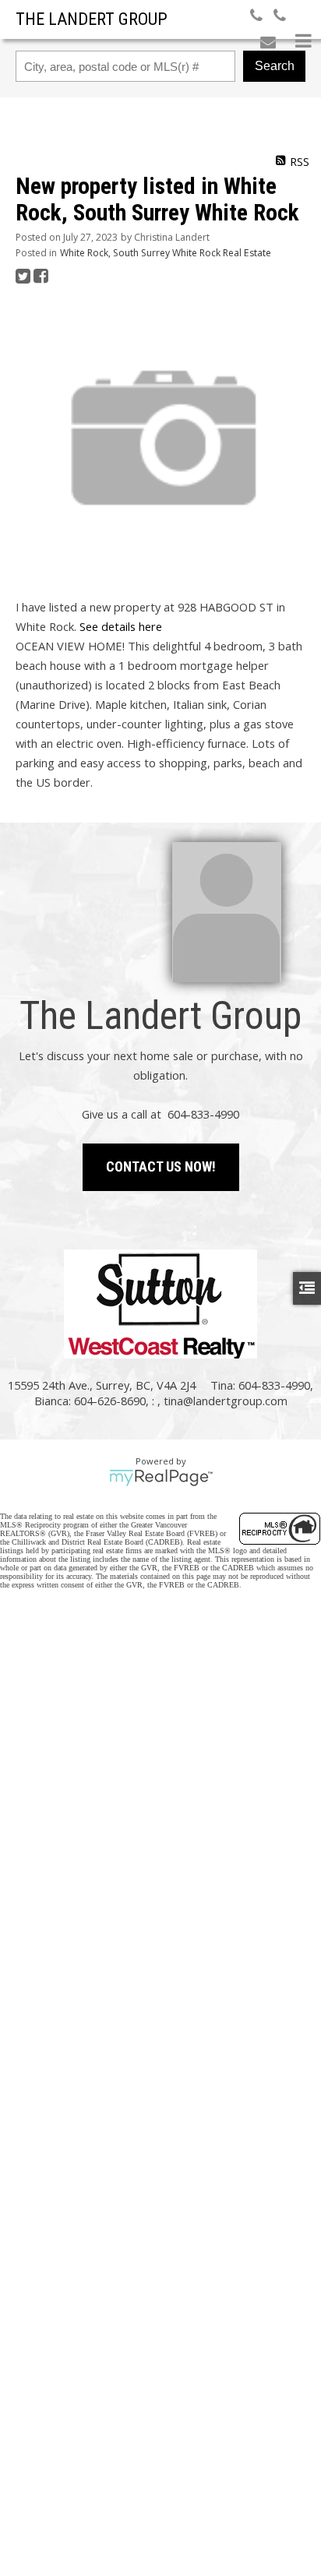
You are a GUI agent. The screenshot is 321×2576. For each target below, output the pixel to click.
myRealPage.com (161, 1478)
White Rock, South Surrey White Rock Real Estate (166, 253)
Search (275, 66)
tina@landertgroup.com (226, 1401)
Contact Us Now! (161, 1166)
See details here (121, 626)
